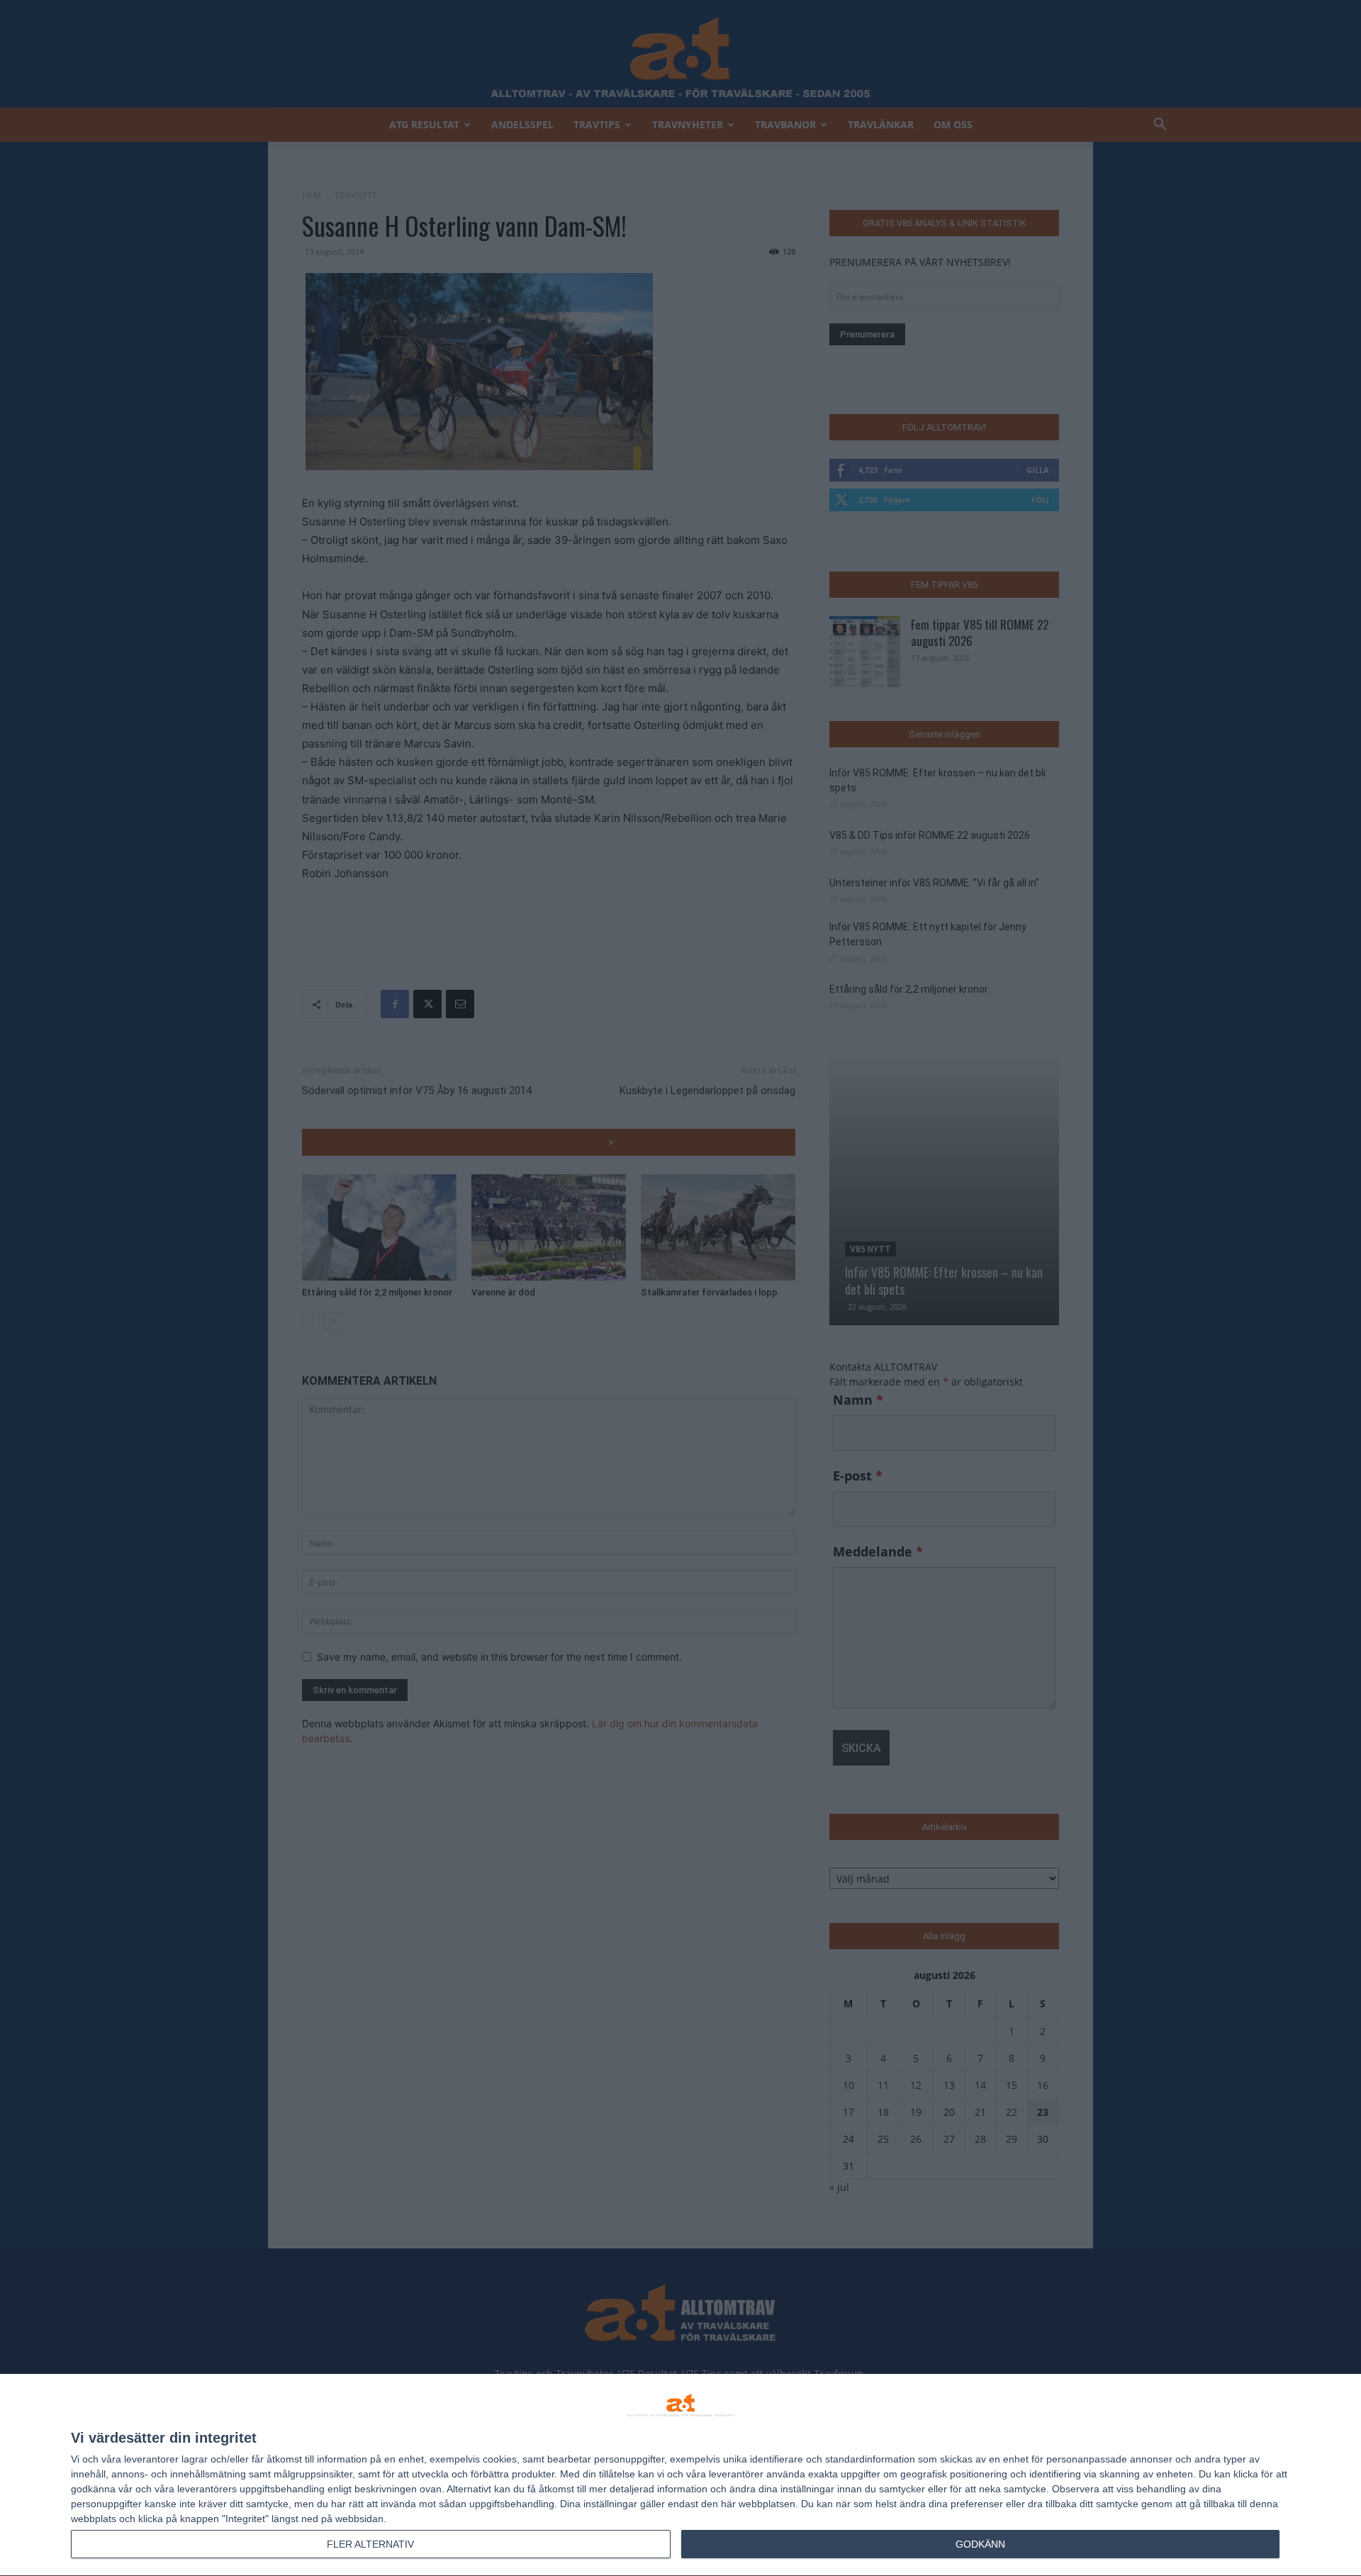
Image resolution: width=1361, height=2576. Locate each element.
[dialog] (680, 2475)
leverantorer (151, 2459)
